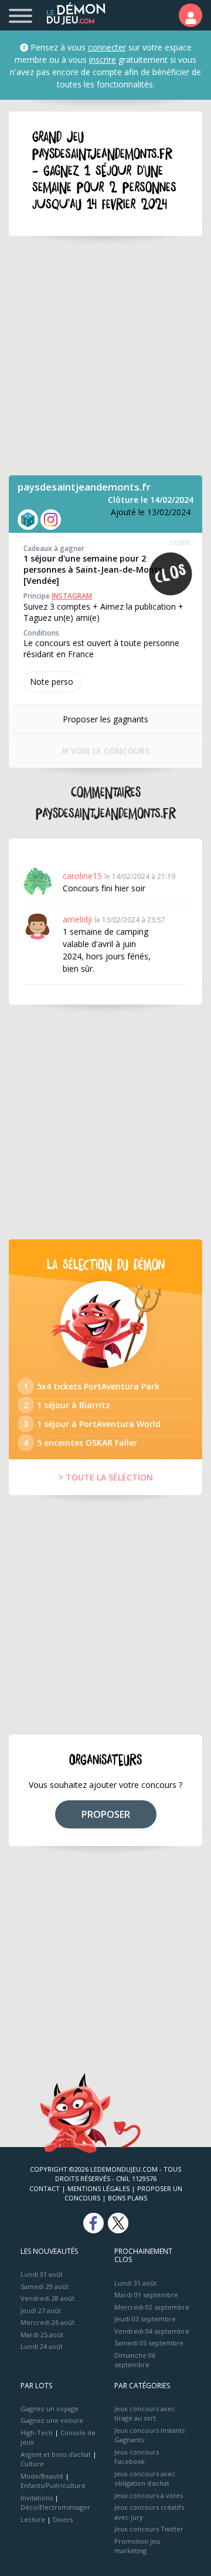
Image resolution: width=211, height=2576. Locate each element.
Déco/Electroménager (55, 2507)
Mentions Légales (98, 2188)
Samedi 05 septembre (149, 2343)
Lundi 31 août (42, 2274)
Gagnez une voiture (52, 2420)
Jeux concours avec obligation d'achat (145, 2479)
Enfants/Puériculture (53, 2485)
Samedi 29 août (45, 2286)
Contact (45, 2188)
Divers (63, 2519)
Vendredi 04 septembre (152, 2331)
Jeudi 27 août (41, 2310)
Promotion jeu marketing (137, 2546)
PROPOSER (106, 1814)
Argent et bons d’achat (56, 2454)
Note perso (52, 682)
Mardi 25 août (42, 2335)
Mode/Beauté (42, 2476)
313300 (180, 542)
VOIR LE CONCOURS (109, 751)
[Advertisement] (105, 356)
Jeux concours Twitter (149, 2529)
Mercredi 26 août (47, 2322)
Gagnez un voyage (50, 2408)
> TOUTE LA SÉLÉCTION (106, 1477)
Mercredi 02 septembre (152, 2307)
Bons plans (127, 2198)
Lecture (33, 2519)
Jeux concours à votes (149, 2495)
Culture (32, 2464)
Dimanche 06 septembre (135, 2360)
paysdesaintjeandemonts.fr (84, 487)
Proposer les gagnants (105, 719)
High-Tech (37, 2433)
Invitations (37, 2498)
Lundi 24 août (42, 2346)
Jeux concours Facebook (137, 2457)
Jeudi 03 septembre (145, 2319)
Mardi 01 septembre (146, 2295)
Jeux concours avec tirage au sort (145, 2413)
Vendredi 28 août (47, 2298)
